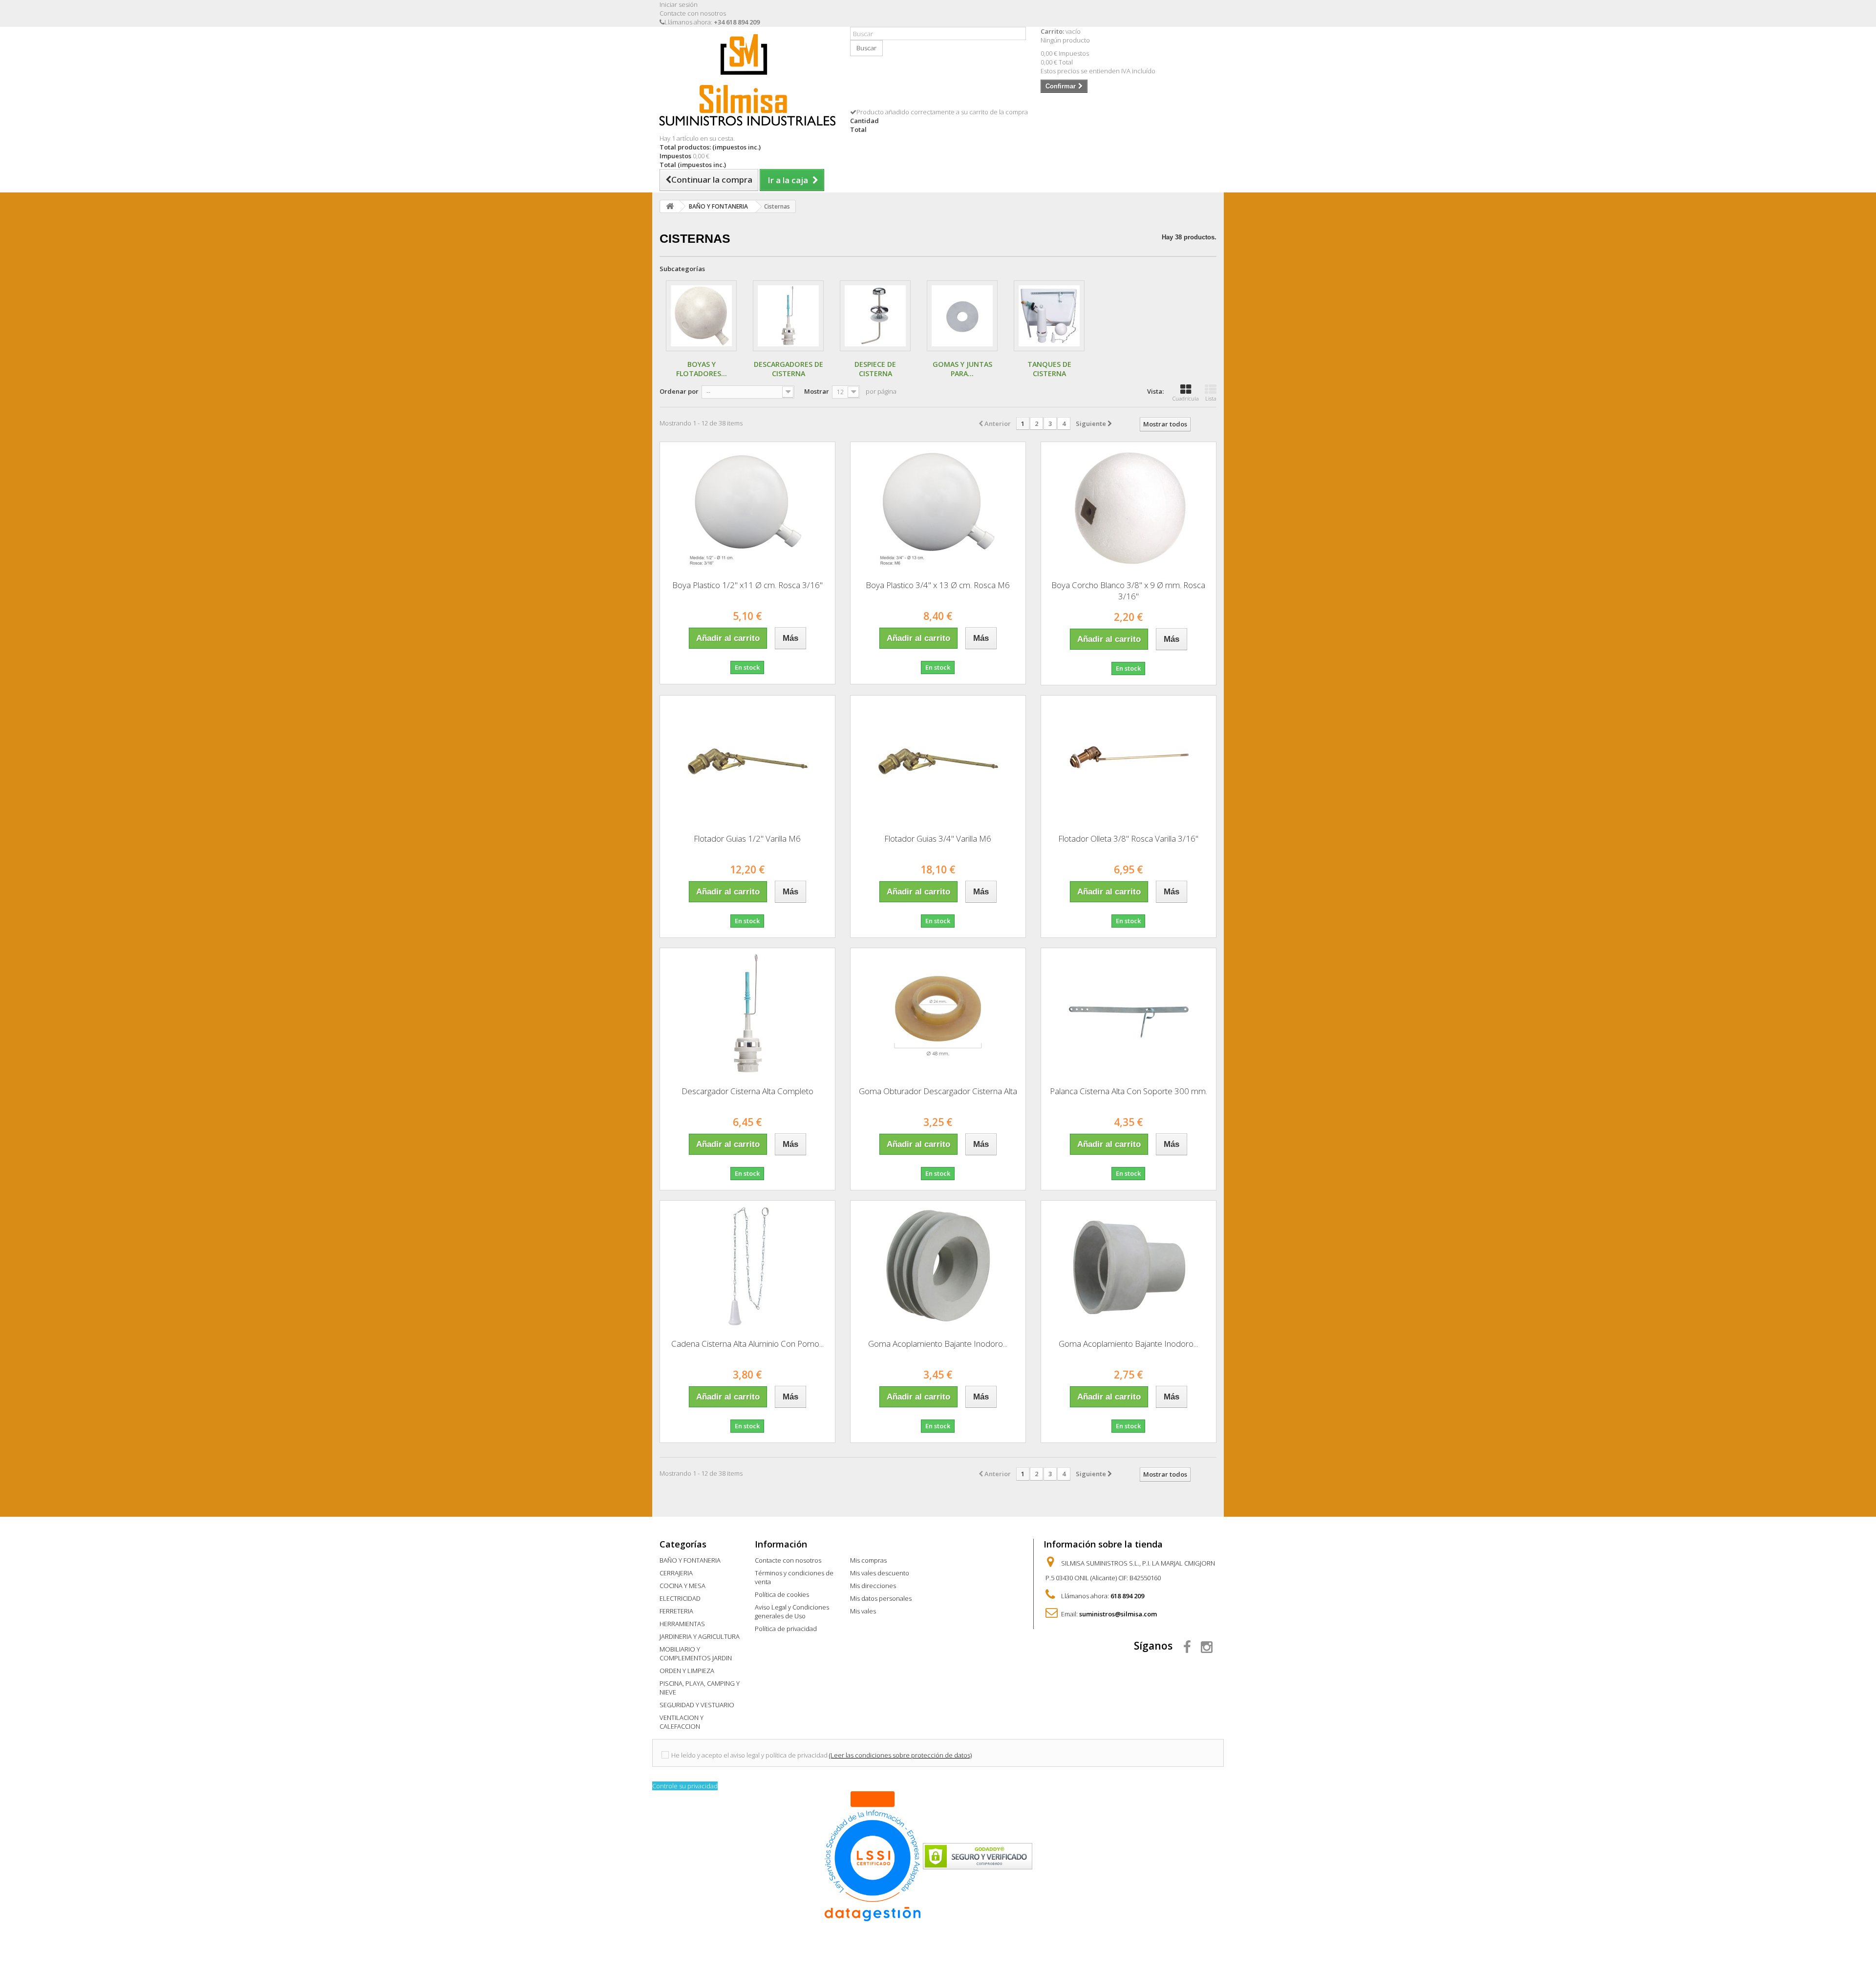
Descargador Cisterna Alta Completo (747, 1091)
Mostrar (817, 391)
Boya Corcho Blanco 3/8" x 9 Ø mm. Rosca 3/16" (1128, 591)
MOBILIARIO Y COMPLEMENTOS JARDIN (696, 1653)
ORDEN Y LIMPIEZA (687, 1671)
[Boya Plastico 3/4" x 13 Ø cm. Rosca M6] (938, 508)
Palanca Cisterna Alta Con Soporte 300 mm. (1129, 1091)
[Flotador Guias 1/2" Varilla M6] (747, 761)
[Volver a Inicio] (670, 206)
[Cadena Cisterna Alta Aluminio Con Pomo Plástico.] (747, 1266)
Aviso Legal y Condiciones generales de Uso (792, 1611)
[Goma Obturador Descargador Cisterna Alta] (938, 1014)
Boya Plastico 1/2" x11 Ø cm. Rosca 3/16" (747, 585)
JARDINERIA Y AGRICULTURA (700, 1636)
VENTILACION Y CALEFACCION (682, 1722)
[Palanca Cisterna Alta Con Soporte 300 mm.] (1129, 1014)
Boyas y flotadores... (702, 369)
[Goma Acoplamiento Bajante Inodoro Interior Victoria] (938, 1266)
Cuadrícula (1186, 398)
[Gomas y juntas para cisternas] (962, 316)
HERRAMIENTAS (682, 1624)
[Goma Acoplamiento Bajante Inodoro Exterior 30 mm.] (1129, 1266)
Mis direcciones (873, 1586)
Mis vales (863, 1611)
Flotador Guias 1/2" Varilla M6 (747, 838)
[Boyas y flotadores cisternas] (701, 316)
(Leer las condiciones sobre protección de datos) (900, 1755)
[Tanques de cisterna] (1049, 316)
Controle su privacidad (685, 1786)
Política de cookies (782, 1594)
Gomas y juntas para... (962, 369)
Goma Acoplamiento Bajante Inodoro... (938, 1344)
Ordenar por (679, 391)
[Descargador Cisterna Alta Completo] (747, 1014)
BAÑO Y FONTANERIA (690, 1560)
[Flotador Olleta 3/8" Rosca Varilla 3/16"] (1129, 761)
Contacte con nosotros (693, 13)
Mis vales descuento (880, 1573)
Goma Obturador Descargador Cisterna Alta (938, 1091)
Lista (1211, 398)
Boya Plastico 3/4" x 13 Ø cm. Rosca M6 (938, 585)
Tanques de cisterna (1049, 369)
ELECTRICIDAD (680, 1598)
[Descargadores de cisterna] (788, 316)
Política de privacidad (786, 1629)
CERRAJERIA (676, 1573)
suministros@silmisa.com (1118, 1614)
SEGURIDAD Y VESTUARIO (697, 1705)
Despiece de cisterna (875, 369)
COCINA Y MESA (682, 1586)
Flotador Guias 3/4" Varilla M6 (938, 838)
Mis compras (868, 1560)
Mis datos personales (881, 1598)
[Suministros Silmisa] (747, 80)
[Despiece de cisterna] (875, 316)
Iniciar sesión (679, 4)
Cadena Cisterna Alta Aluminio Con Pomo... (747, 1344)
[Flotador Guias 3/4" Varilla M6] (938, 761)
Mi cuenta (872, 1544)
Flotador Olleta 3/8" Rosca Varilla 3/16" (1128, 838)
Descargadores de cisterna (789, 369)
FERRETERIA (676, 1611)
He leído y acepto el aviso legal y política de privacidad (749, 1755)
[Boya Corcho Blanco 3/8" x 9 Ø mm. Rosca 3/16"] (1129, 508)
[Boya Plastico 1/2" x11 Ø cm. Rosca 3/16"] (747, 508)
